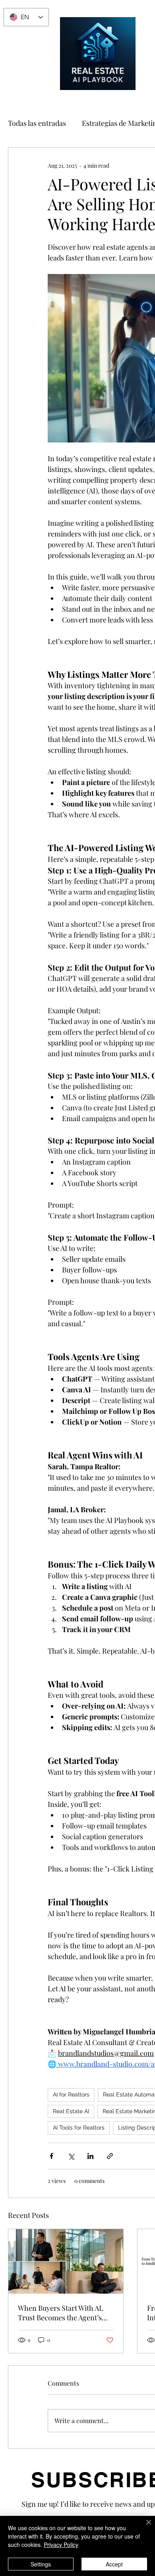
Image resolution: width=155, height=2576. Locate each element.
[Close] (144, 2527)
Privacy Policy (61, 2545)
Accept (114, 2564)
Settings (41, 2564)
